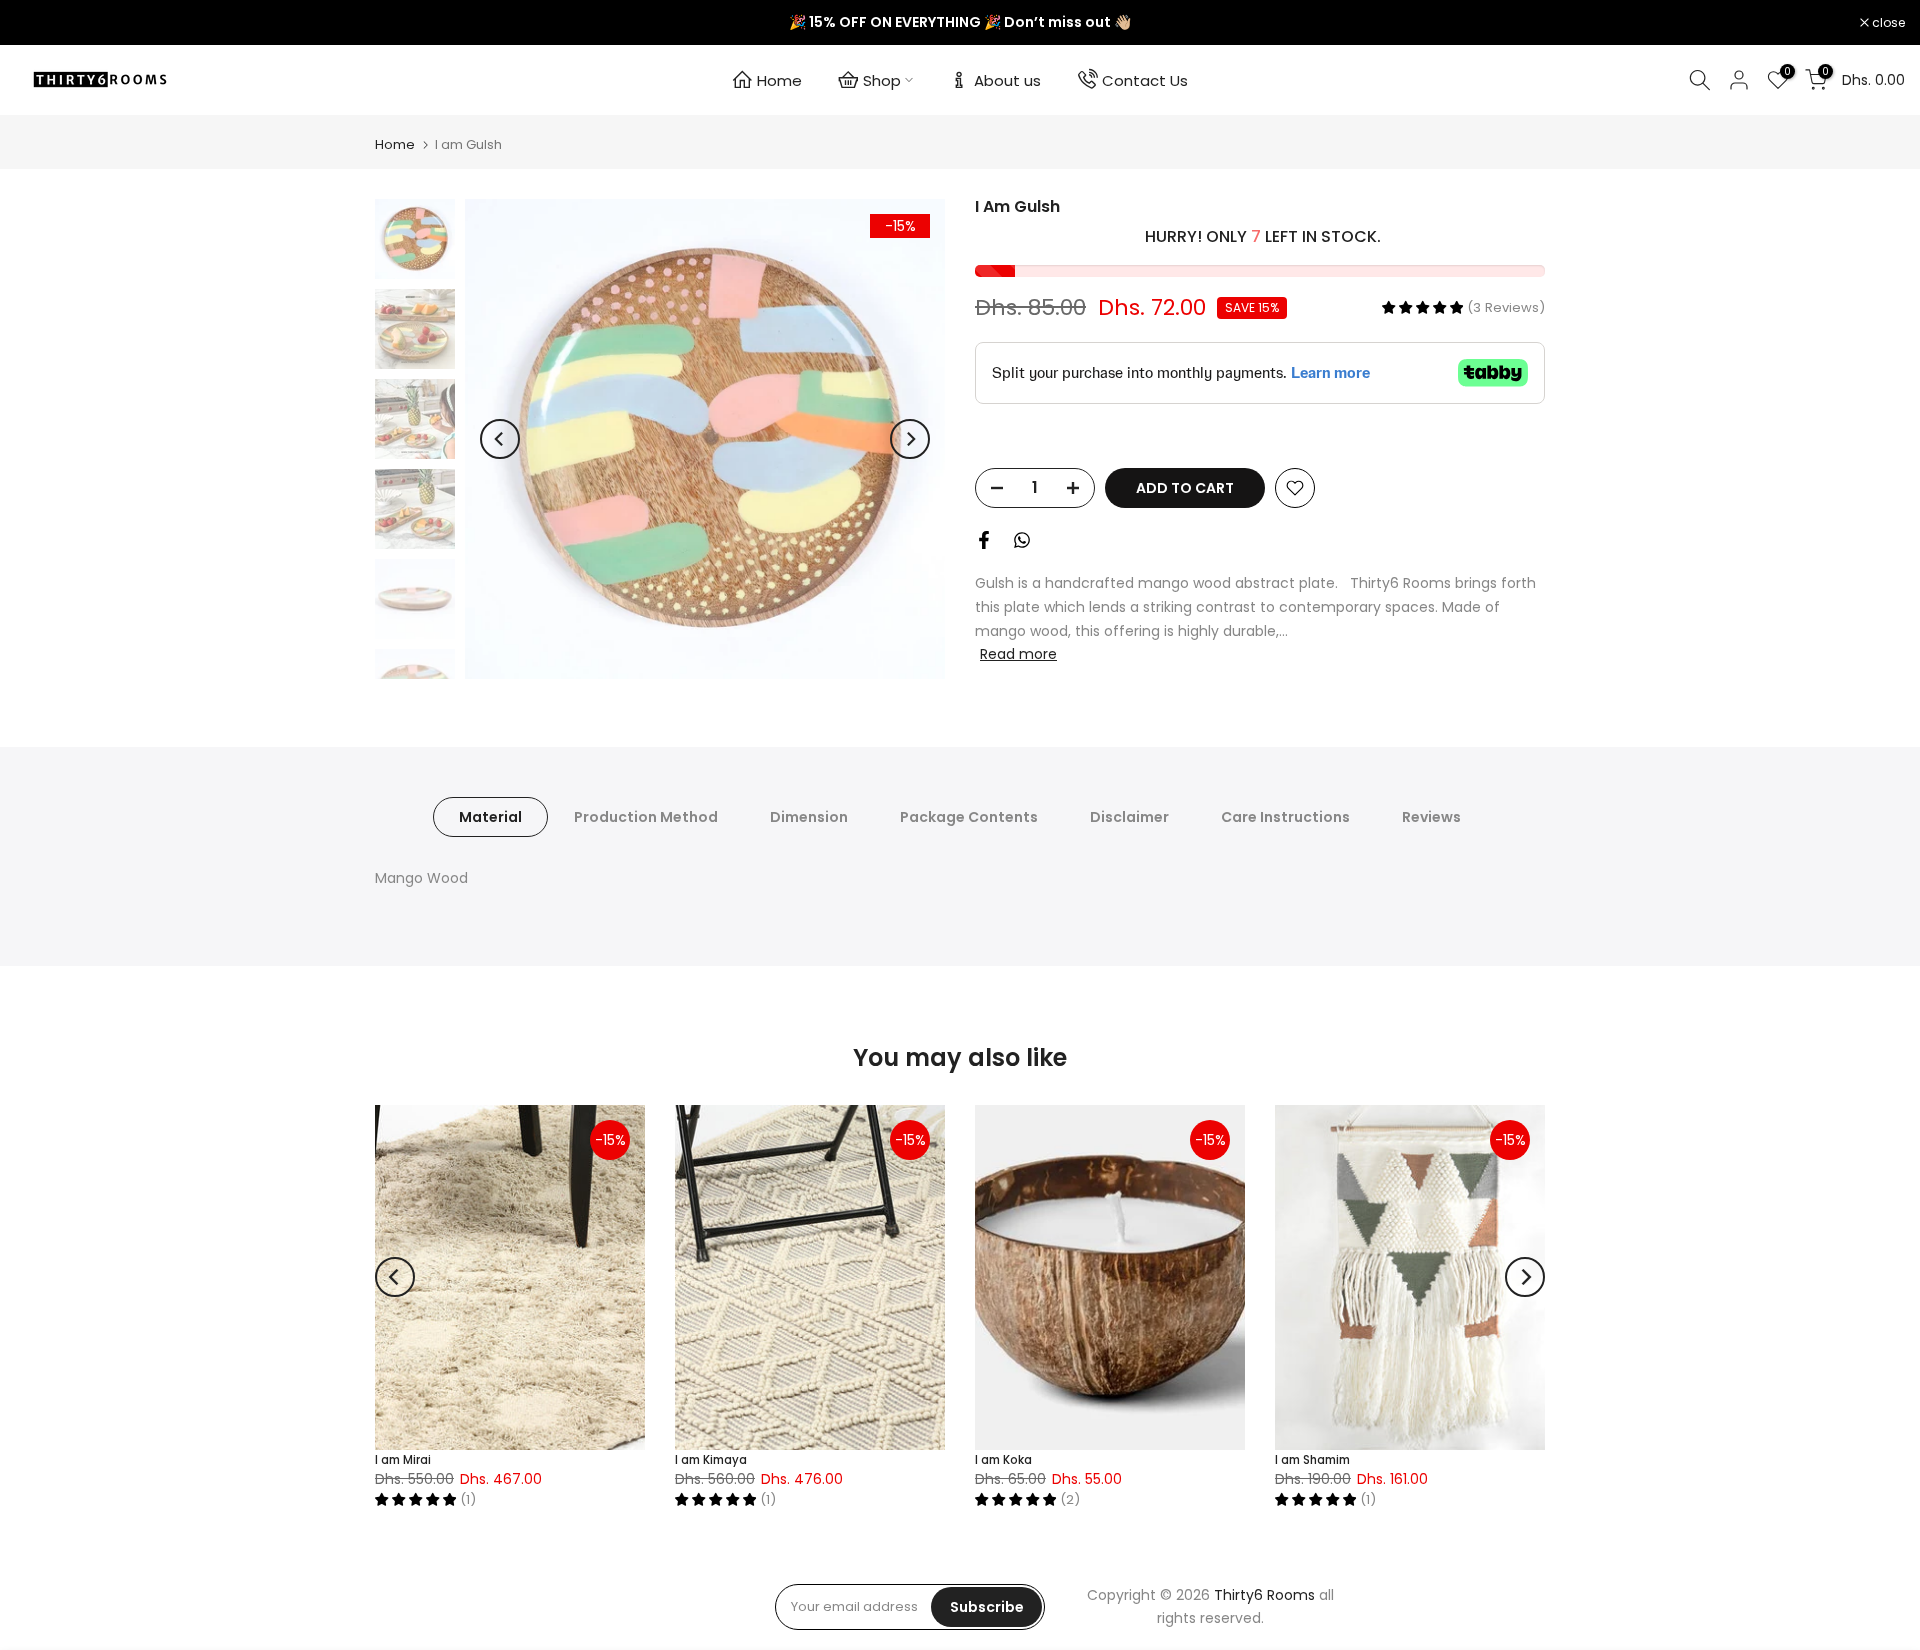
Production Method (646, 817)
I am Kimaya (711, 1460)
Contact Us (1145, 80)
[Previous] (500, 439)
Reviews (1431, 817)
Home (779, 80)
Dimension (809, 817)
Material (490, 817)
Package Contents (969, 817)
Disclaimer (1129, 817)
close (42, 23)
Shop (882, 80)
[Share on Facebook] (984, 540)
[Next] (910, 439)
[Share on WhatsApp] (1022, 540)
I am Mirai (403, 1460)
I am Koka (1003, 1460)
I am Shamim (1312, 1460)
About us (1007, 80)
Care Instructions (1285, 817)
